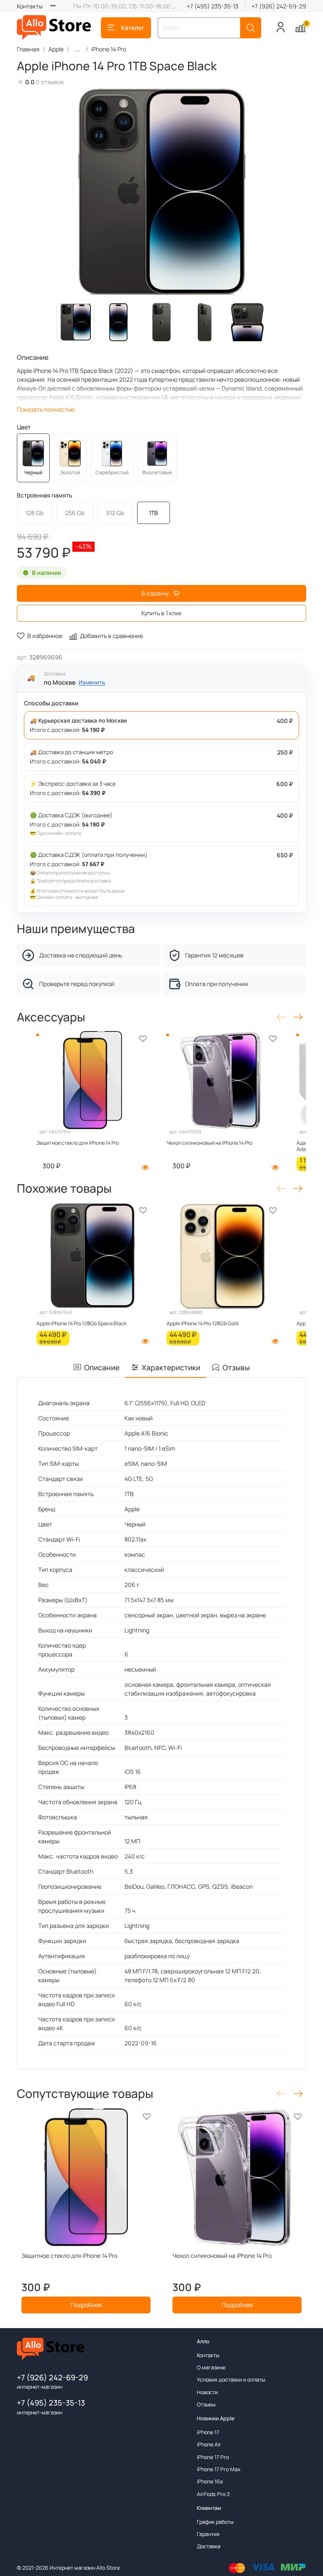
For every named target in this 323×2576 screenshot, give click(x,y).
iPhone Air (209, 2444)
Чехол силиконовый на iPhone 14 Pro (209, 1143)
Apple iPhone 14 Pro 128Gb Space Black (82, 1323)
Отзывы (206, 2405)
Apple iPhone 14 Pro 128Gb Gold (203, 1323)
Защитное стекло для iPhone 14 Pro (78, 1143)
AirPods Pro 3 (213, 2494)
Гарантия (208, 2534)
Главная (28, 49)
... (77, 49)
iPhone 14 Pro (109, 49)
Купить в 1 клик (161, 613)
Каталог (133, 28)
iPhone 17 (208, 2432)
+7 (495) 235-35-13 (213, 6)
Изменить (92, 682)
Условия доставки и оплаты (231, 2380)
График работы (215, 2522)
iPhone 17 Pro (213, 2457)
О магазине (211, 2367)
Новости (207, 2392)
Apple (56, 49)
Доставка (209, 2546)
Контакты (30, 6)
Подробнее (86, 2305)
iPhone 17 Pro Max (219, 2469)
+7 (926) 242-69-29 (279, 6)
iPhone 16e (210, 2482)
